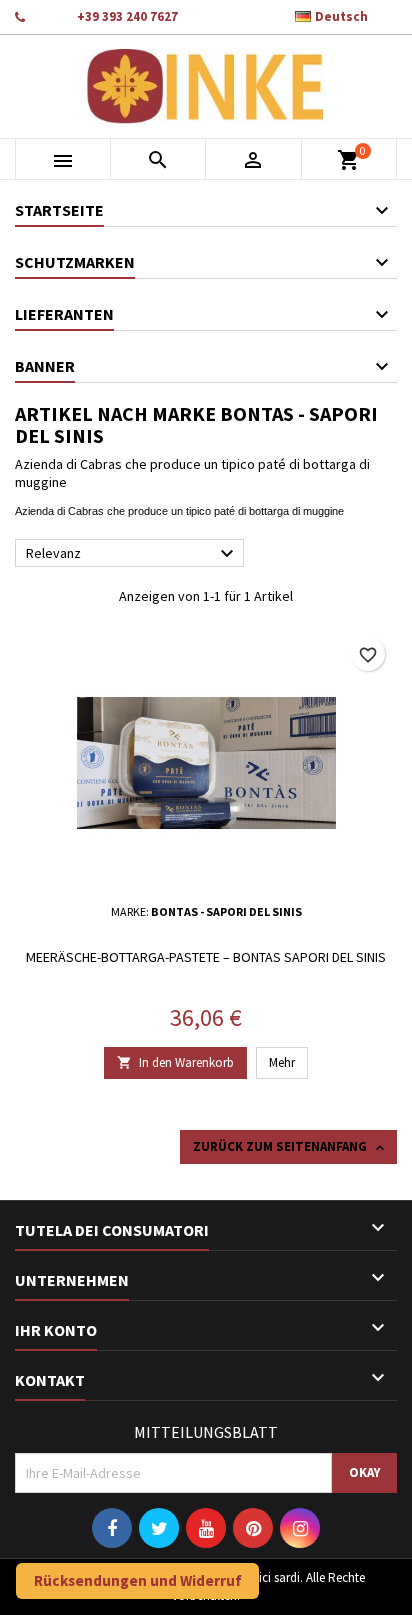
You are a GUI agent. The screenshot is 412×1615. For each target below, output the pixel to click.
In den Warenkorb (175, 1062)
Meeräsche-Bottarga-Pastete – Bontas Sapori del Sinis (206, 957)
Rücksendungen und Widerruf (138, 1580)
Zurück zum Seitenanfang (290, 1147)
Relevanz (132, 554)
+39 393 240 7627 (127, 16)
